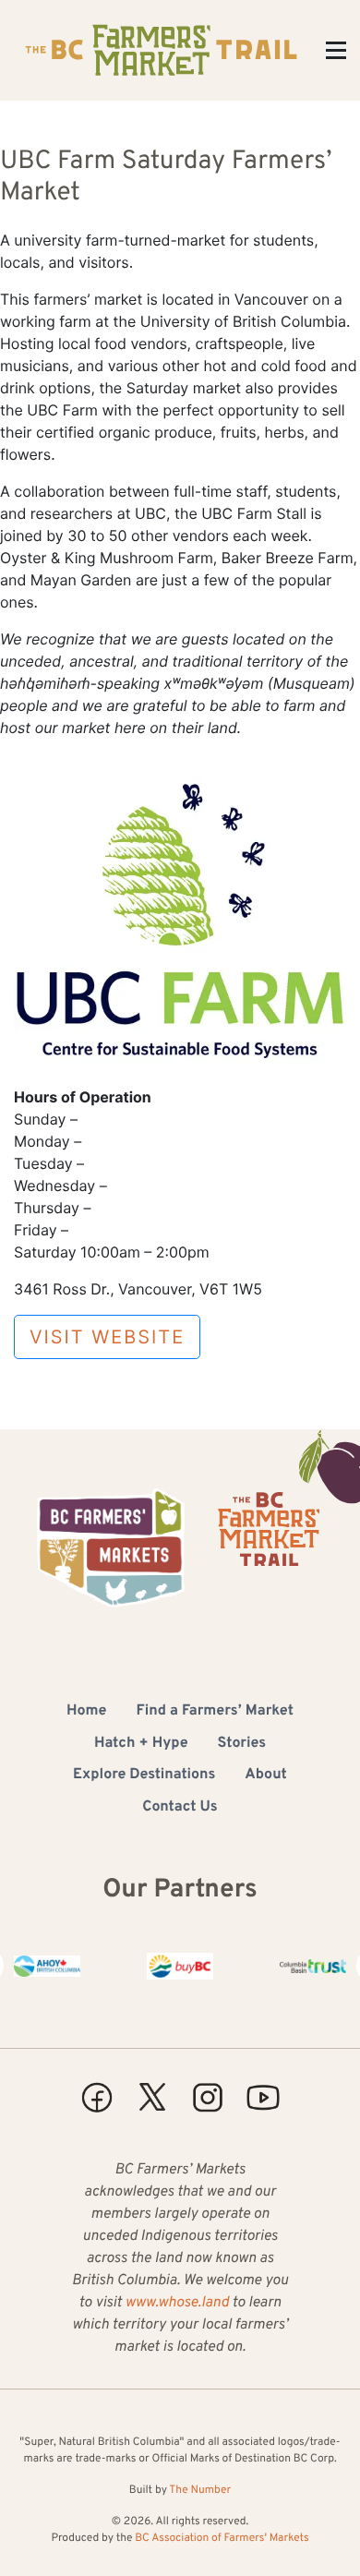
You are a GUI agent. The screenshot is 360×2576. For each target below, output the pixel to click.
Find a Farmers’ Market (215, 1712)
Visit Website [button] (107, 1337)
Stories (242, 1744)
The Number (200, 2490)
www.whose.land (177, 2304)
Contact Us (180, 1808)
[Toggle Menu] (336, 50)
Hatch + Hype (141, 1744)
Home (86, 1712)
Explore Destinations (144, 1776)
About (266, 1776)
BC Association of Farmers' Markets (222, 2538)
